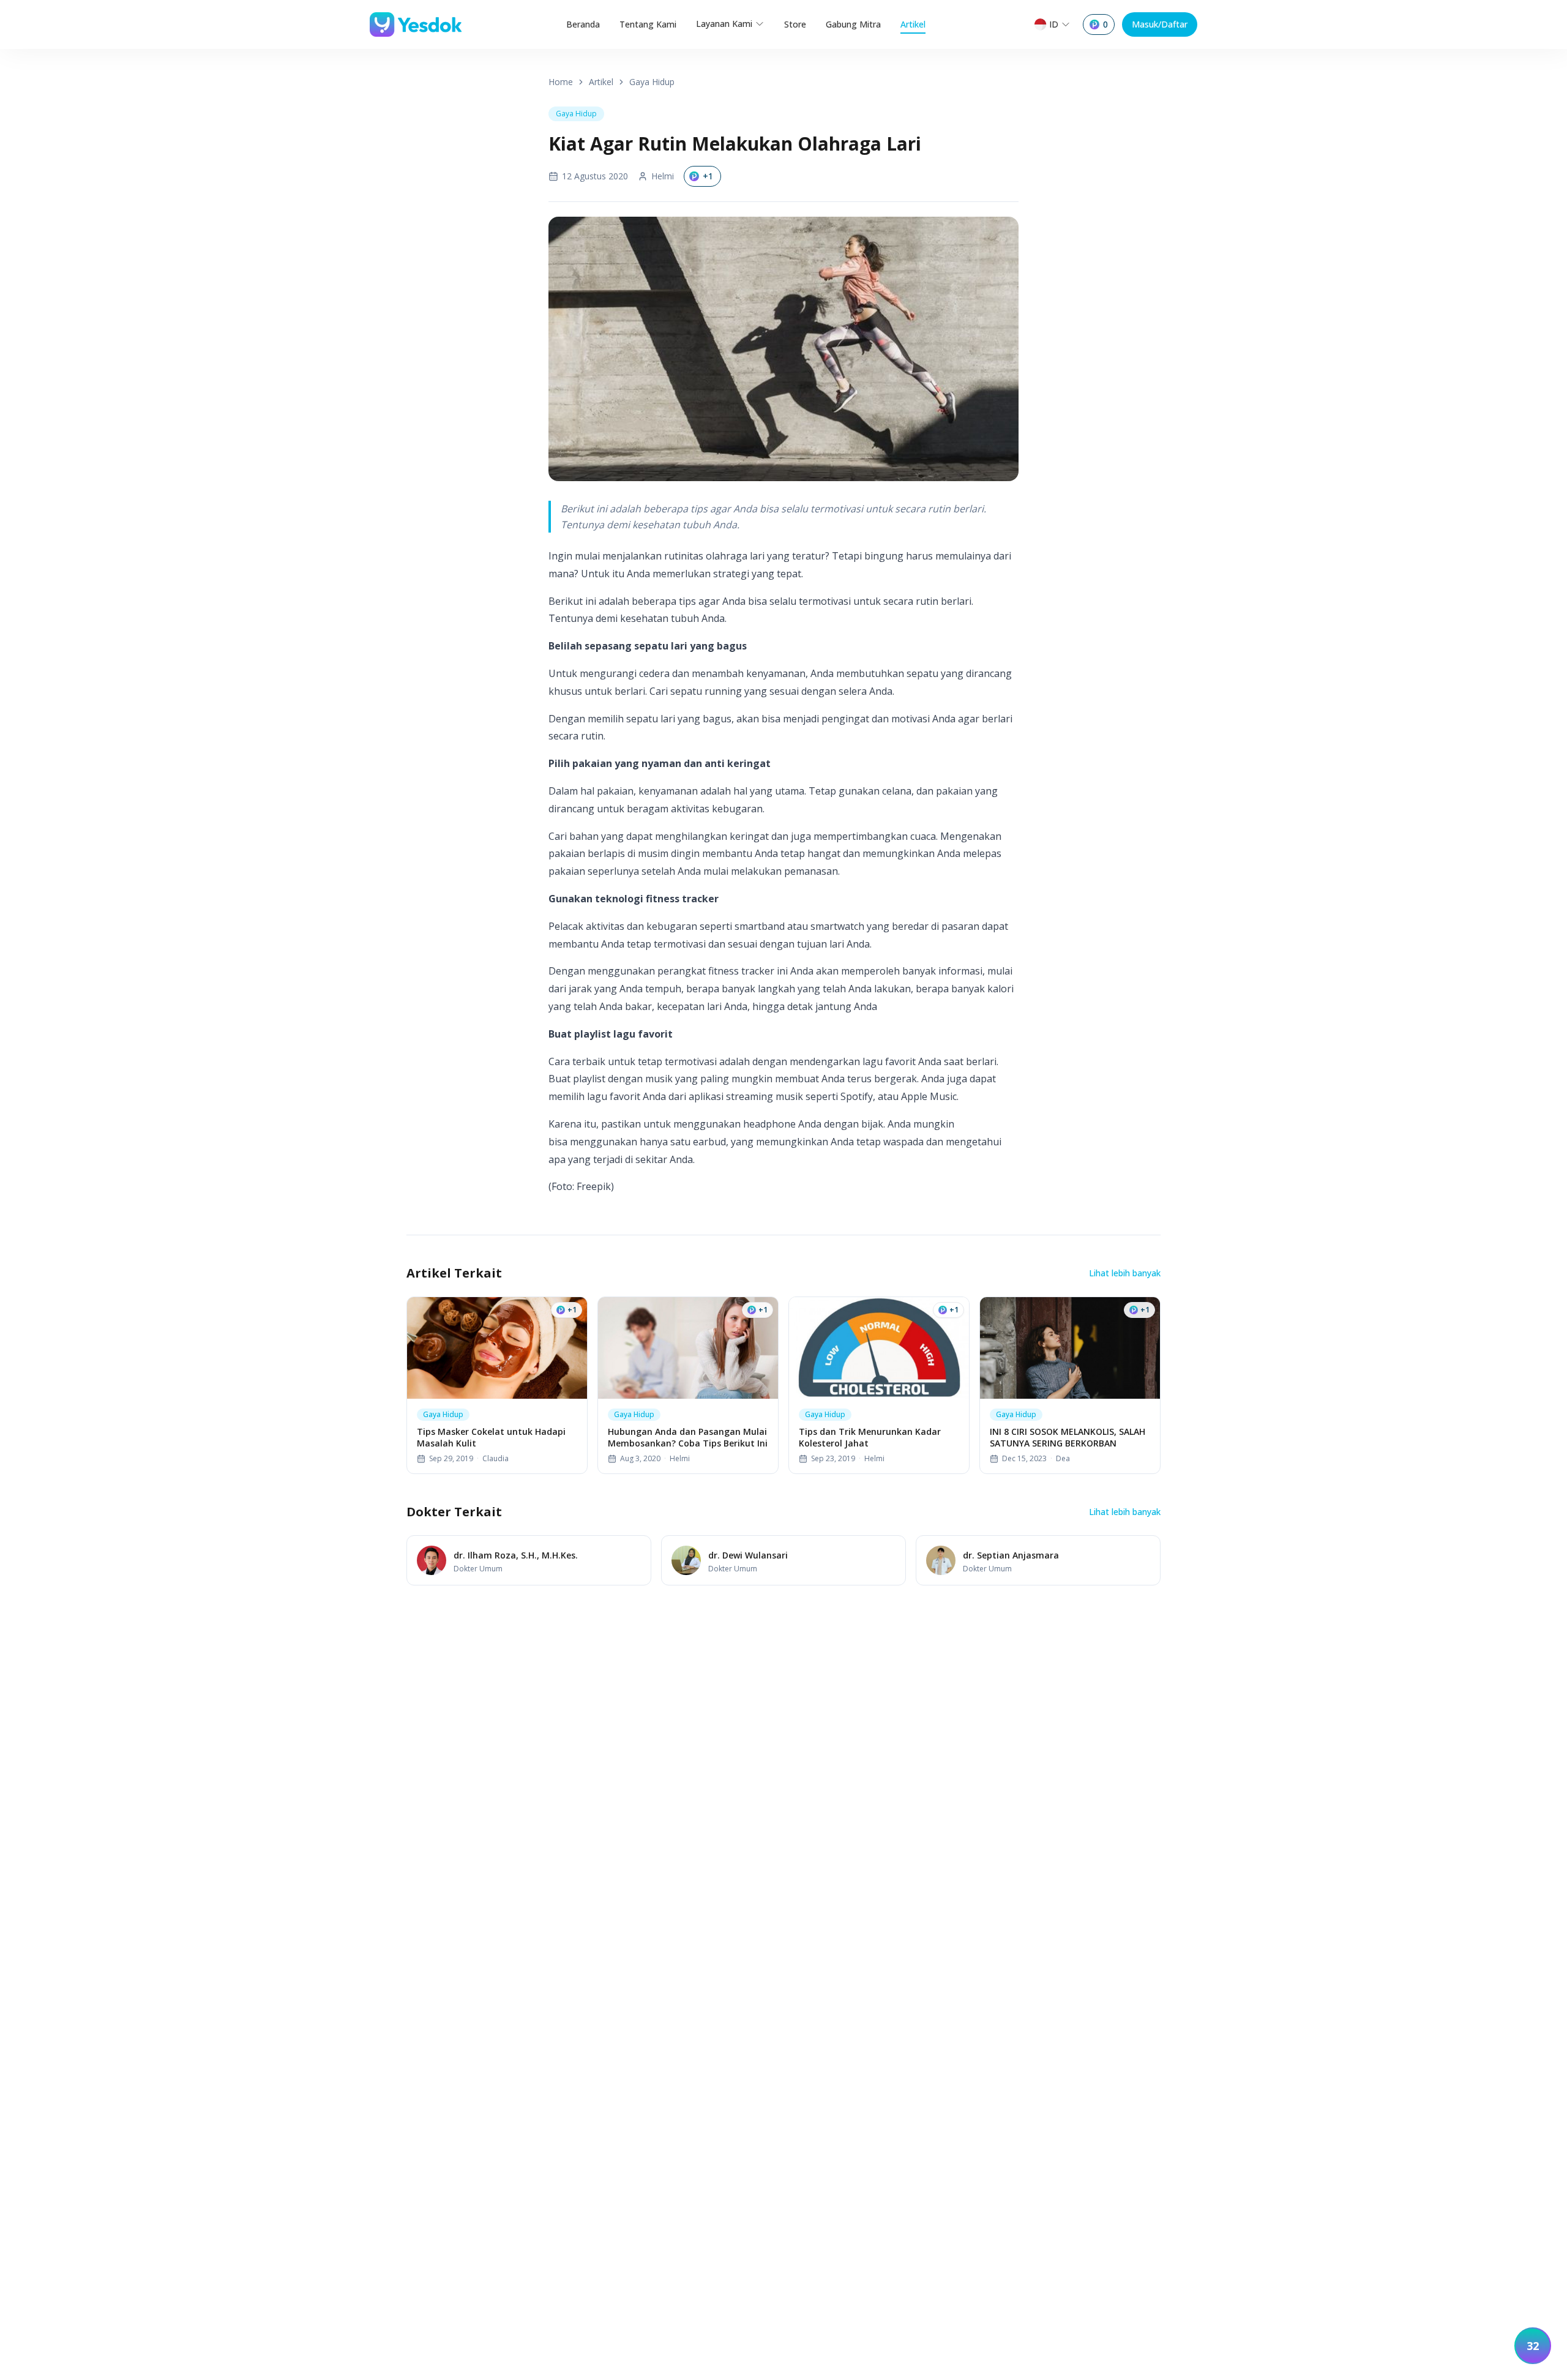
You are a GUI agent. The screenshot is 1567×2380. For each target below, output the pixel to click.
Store (795, 24)
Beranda (583, 24)
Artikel (913, 24)
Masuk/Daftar (1160, 24)
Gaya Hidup (652, 82)
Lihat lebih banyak (1125, 1273)
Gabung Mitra (853, 24)
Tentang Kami (648, 24)
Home (561, 82)
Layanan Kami (724, 24)
